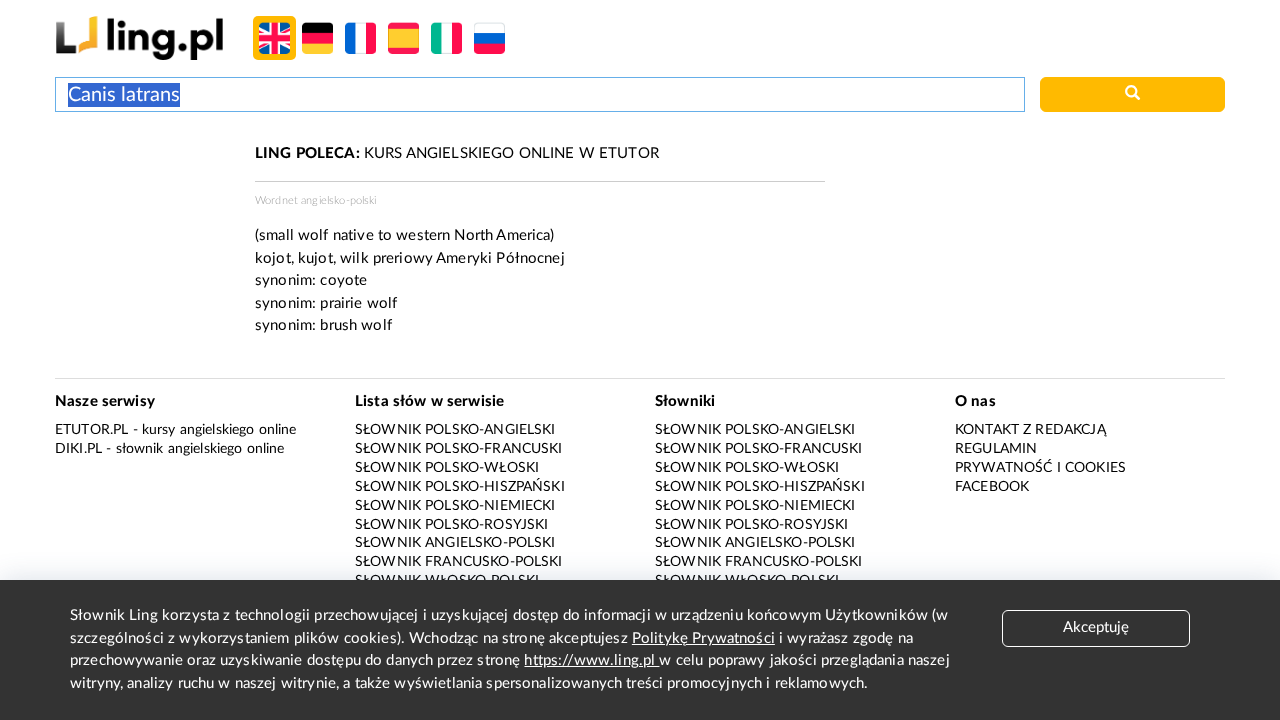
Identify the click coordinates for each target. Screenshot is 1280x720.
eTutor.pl (91, 430)
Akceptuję (1096, 627)
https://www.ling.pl (591, 660)
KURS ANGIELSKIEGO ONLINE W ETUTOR (457, 153)
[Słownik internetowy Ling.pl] (139, 37)
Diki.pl (78, 449)
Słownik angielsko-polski (455, 543)
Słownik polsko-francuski (459, 449)
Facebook (992, 487)
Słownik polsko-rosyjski (451, 525)
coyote (343, 280)
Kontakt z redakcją (1030, 430)
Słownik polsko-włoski (447, 468)
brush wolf (356, 325)
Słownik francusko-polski (459, 562)
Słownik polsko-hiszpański (460, 487)
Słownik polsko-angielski (455, 430)
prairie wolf (358, 303)
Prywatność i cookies (1040, 468)
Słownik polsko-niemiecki (455, 506)
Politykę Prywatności (703, 638)
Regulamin (996, 449)
